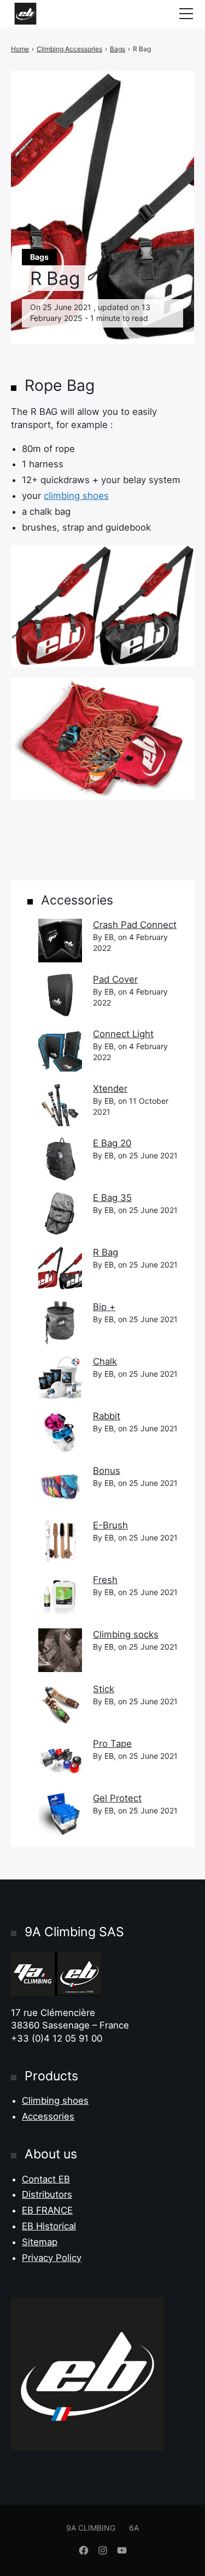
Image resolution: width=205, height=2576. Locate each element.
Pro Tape (112, 1744)
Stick (104, 1689)
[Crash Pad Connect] (60, 941)
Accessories (48, 2116)
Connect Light (123, 1034)
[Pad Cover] (60, 995)
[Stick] (60, 1705)
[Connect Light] (60, 1050)
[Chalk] (60, 1377)
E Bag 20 (112, 1143)
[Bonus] (60, 1486)
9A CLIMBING (91, 2528)
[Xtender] (60, 1104)
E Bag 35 (112, 1198)
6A (134, 2528)
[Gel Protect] (60, 1814)
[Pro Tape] (60, 1759)
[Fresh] (60, 1596)
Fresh (105, 1580)
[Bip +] (60, 1323)
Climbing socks (126, 1634)
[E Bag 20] (60, 1159)
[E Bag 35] (60, 1213)
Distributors (47, 2194)
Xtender (110, 1088)
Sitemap (40, 2242)
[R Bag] (60, 1268)
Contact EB (46, 2179)
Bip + (104, 1307)
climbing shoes (76, 496)
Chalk (105, 1361)
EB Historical (49, 2226)
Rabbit (107, 1416)
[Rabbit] (60, 1432)
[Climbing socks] (60, 1650)
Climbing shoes (55, 2101)
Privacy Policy (52, 2258)
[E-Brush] (60, 1541)
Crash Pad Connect (135, 925)
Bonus (107, 1471)
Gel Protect (117, 1798)
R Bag (106, 1252)
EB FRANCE (47, 2210)
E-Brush (110, 1525)
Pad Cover (115, 979)
